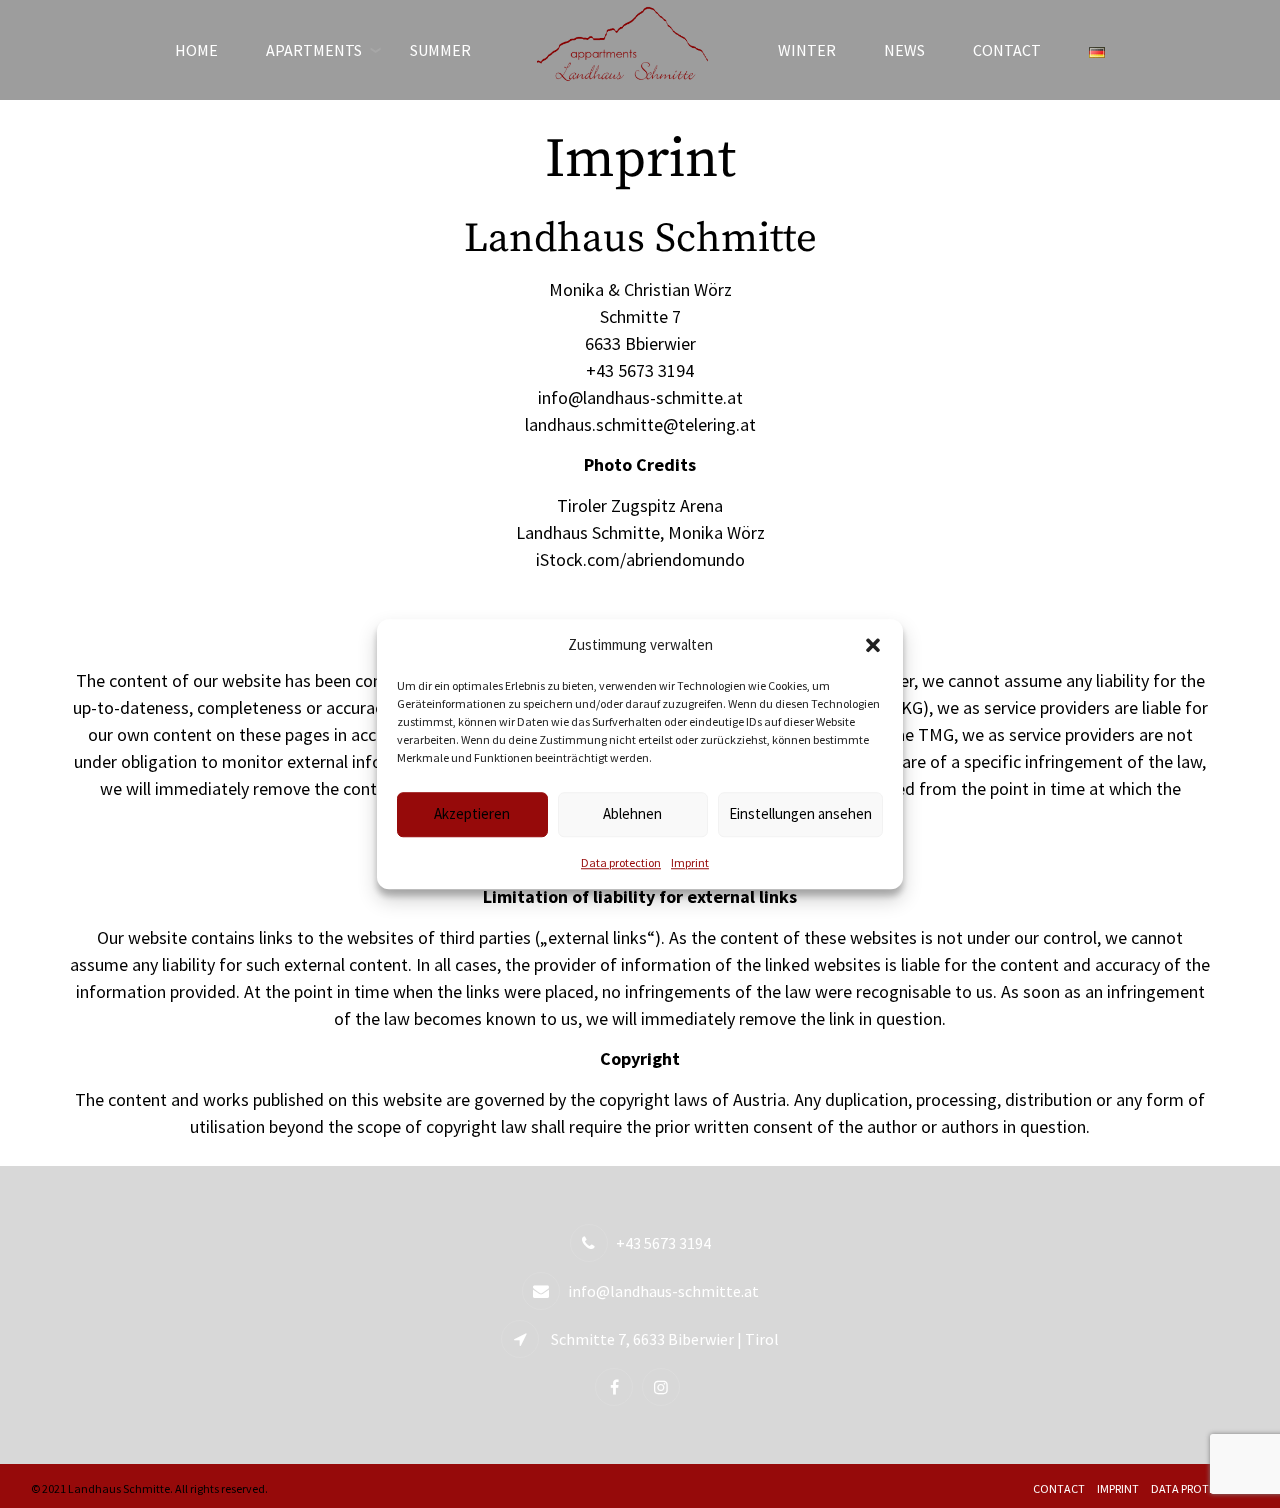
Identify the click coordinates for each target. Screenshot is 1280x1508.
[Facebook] (616, 1386)
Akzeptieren (472, 813)
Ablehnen (632, 813)
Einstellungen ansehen (800, 813)
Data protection (621, 862)
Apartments (314, 50)
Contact (1007, 50)
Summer (440, 50)
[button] (873, 646)
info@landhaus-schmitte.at (663, 1291)
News (904, 50)
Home (196, 50)
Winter (807, 50)
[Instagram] (663, 1386)
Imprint (690, 862)
